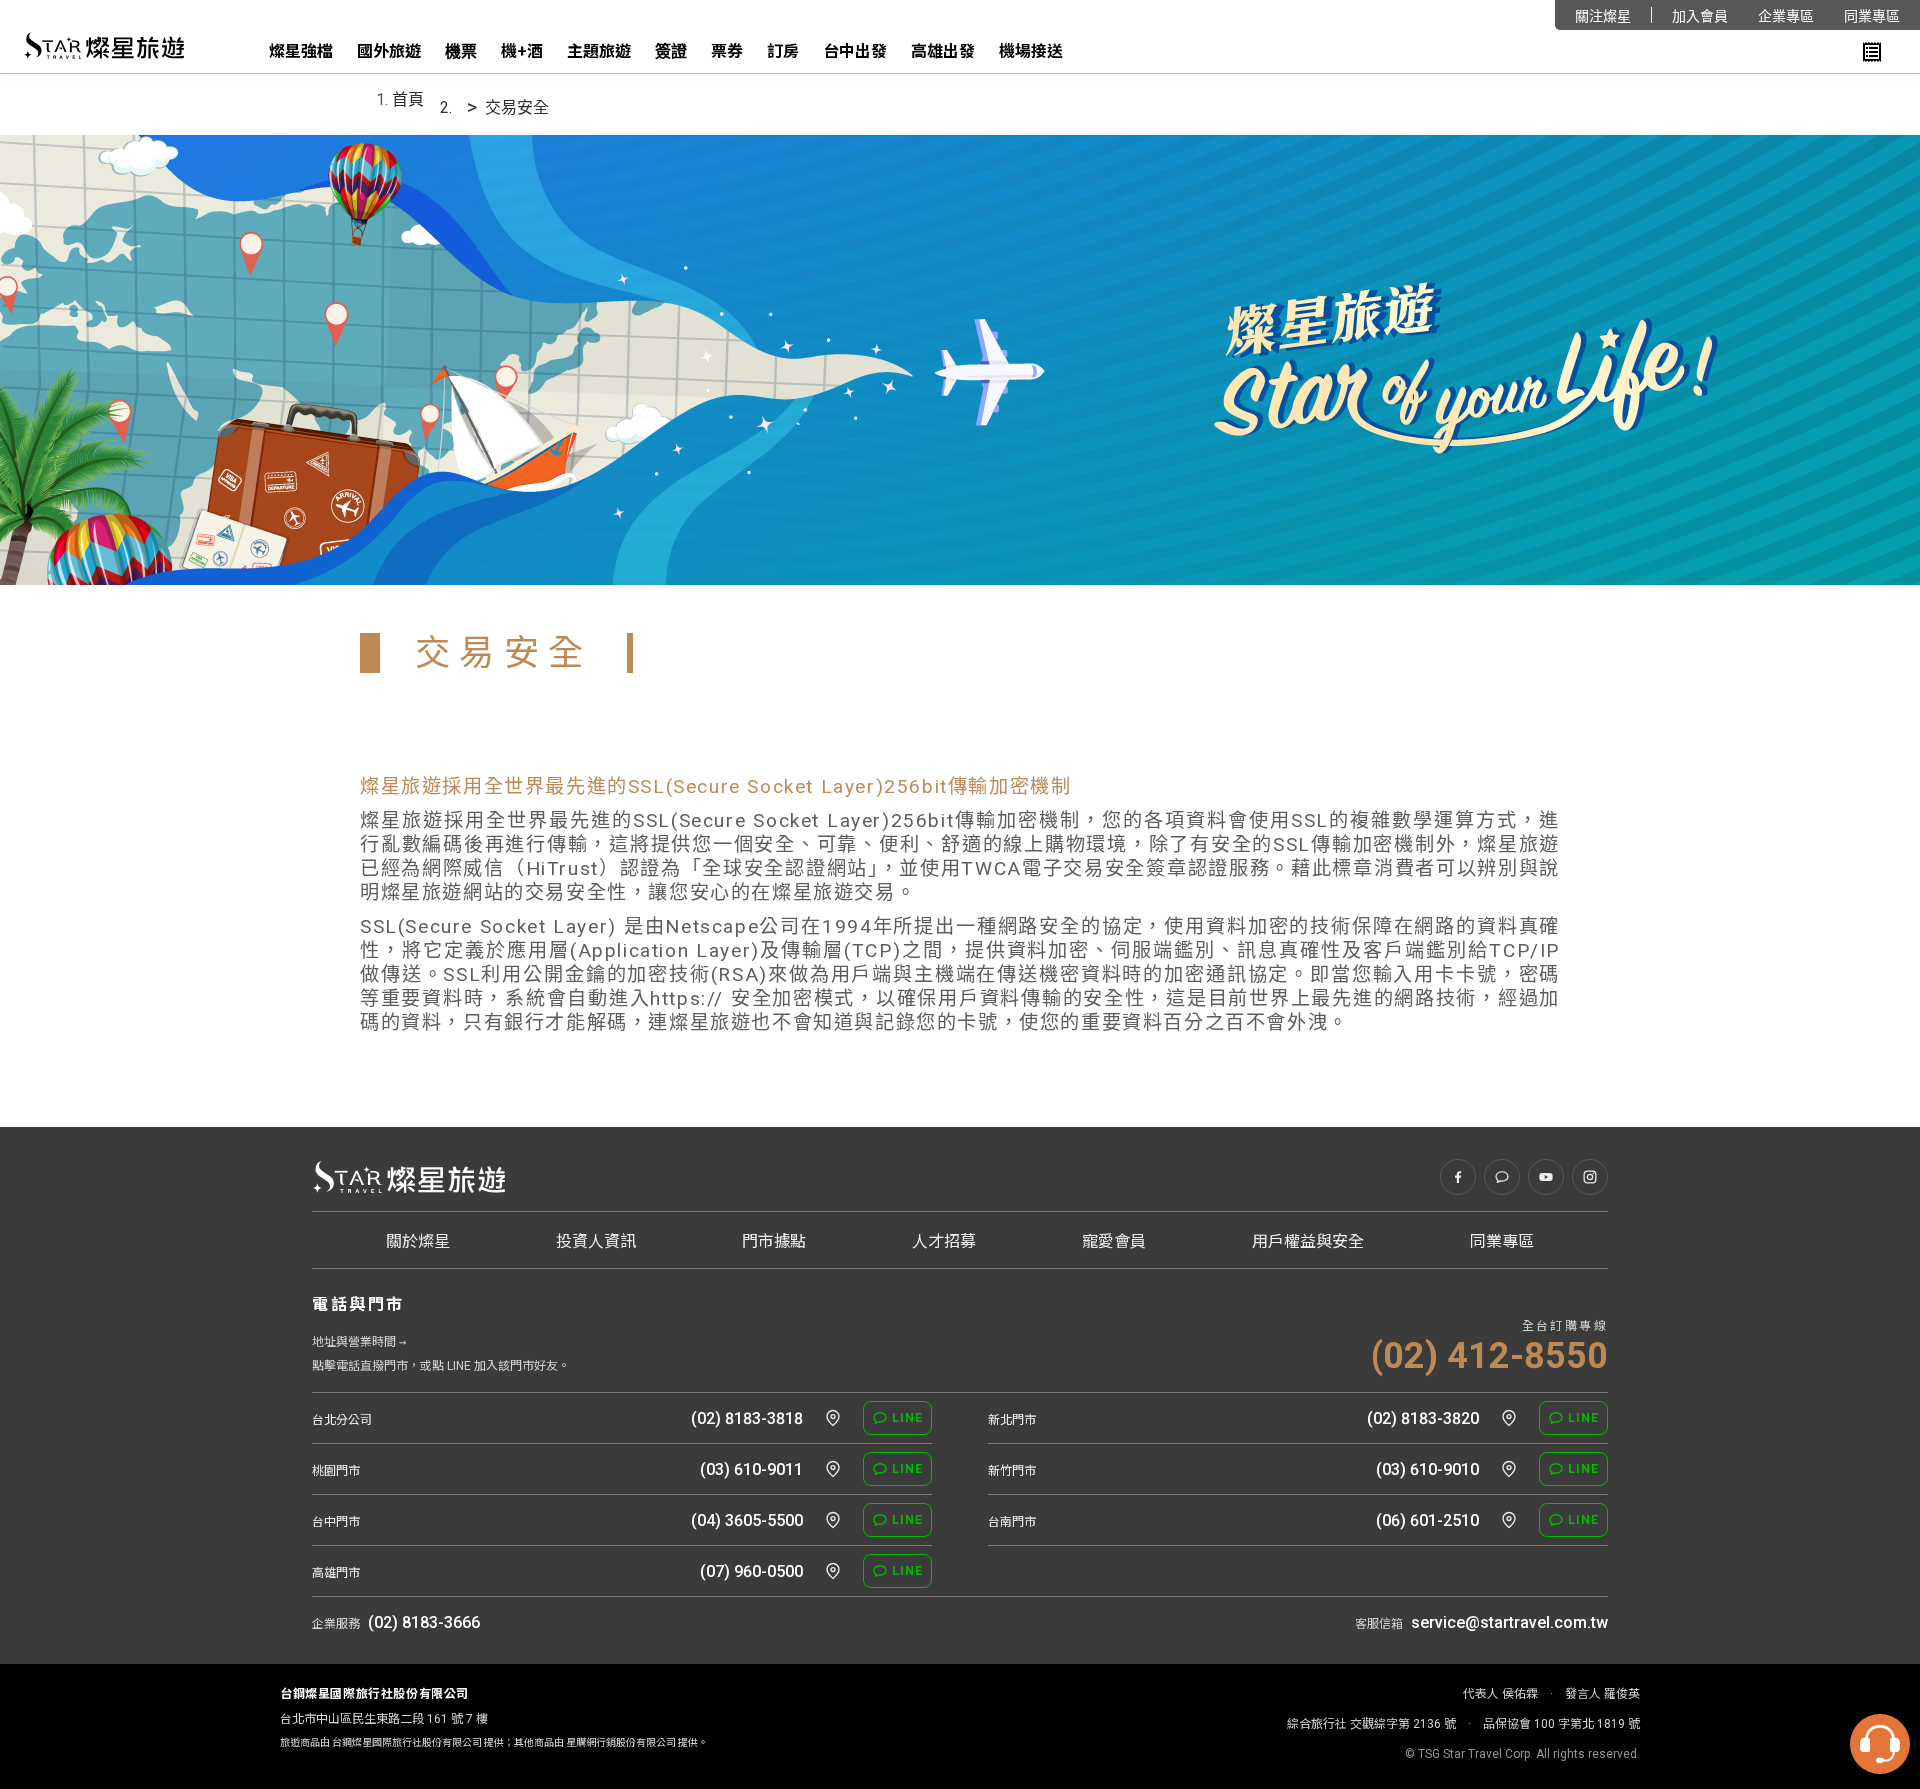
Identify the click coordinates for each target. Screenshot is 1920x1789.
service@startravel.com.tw (1509, 1622)
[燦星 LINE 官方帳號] (1502, 1177)
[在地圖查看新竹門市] (1509, 1469)
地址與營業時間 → (359, 1342)
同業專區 (1872, 16)
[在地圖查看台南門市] (1509, 1520)
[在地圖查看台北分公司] (833, 1418)
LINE (907, 1418)
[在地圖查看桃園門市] (833, 1469)
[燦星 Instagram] (1590, 1177)
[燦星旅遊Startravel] (104, 46)
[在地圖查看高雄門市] (833, 1571)
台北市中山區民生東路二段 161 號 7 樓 (384, 1719)
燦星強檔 (301, 51)
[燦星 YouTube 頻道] (1546, 1177)
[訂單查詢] (1872, 52)
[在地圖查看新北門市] (1509, 1418)
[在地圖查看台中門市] (833, 1520)
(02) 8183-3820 (1423, 1418)
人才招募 (944, 1241)
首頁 (408, 99)
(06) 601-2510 (1427, 1520)
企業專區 (1786, 16)
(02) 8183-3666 (424, 1622)
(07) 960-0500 (751, 1571)
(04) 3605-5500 (747, 1520)
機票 (461, 51)
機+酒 (522, 51)
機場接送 (1031, 51)
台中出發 (855, 51)
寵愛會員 (1114, 1241)
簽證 (671, 51)
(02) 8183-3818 (747, 1418)
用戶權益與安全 (1308, 1241)
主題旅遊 (599, 51)
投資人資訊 (596, 1241)
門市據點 (774, 1241)
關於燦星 (418, 1241)
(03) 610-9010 (1427, 1469)
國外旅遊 (389, 51)
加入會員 (1700, 16)
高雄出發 (943, 51)
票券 (727, 51)
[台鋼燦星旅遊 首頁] (408, 1177)
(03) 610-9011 (751, 1469)
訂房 (783, 51)
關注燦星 (1603, 16)
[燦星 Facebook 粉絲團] (1458, 1177)
